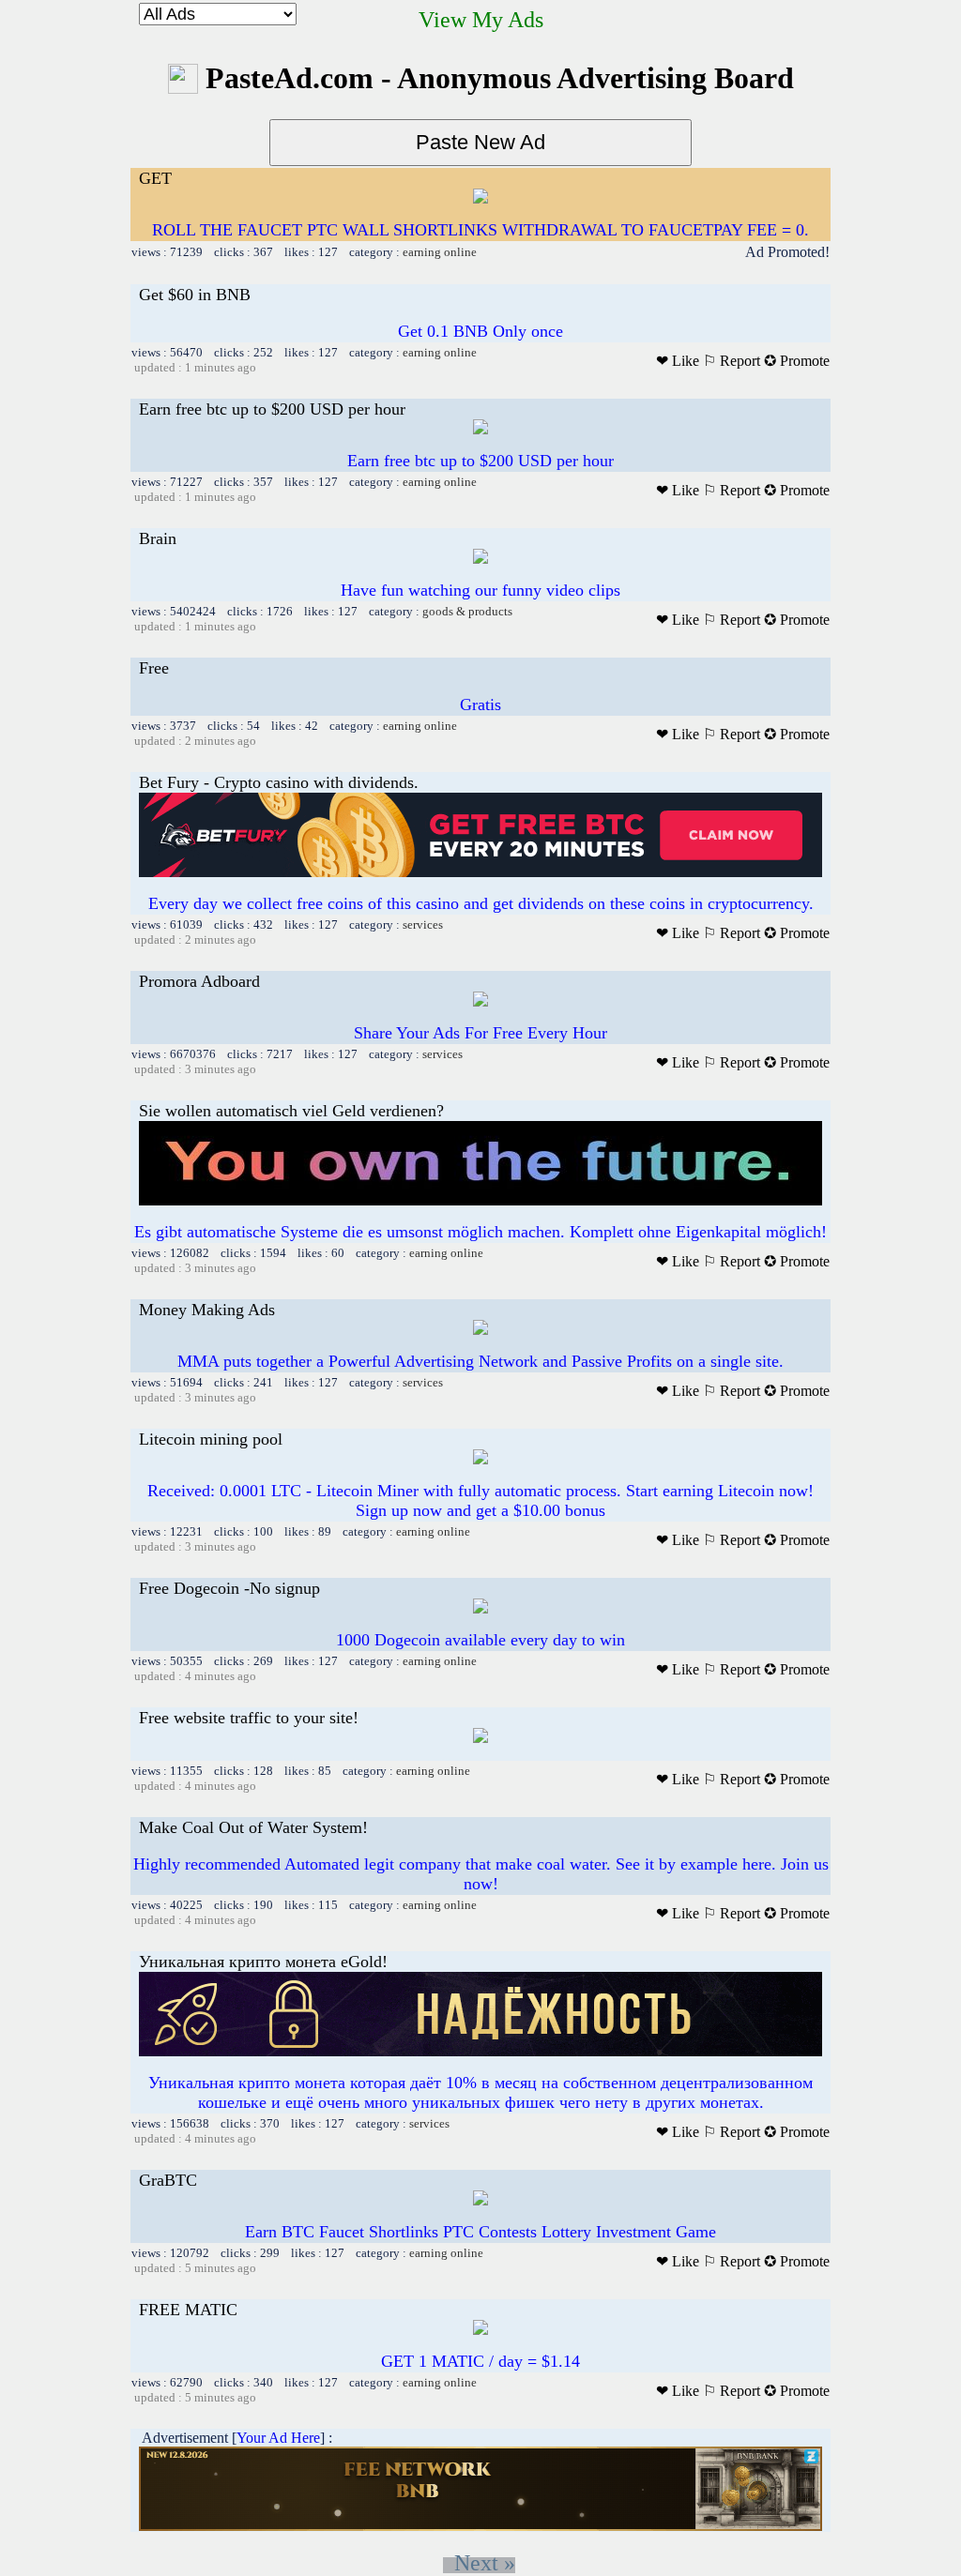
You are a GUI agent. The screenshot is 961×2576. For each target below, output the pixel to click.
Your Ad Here (278, 2438)
